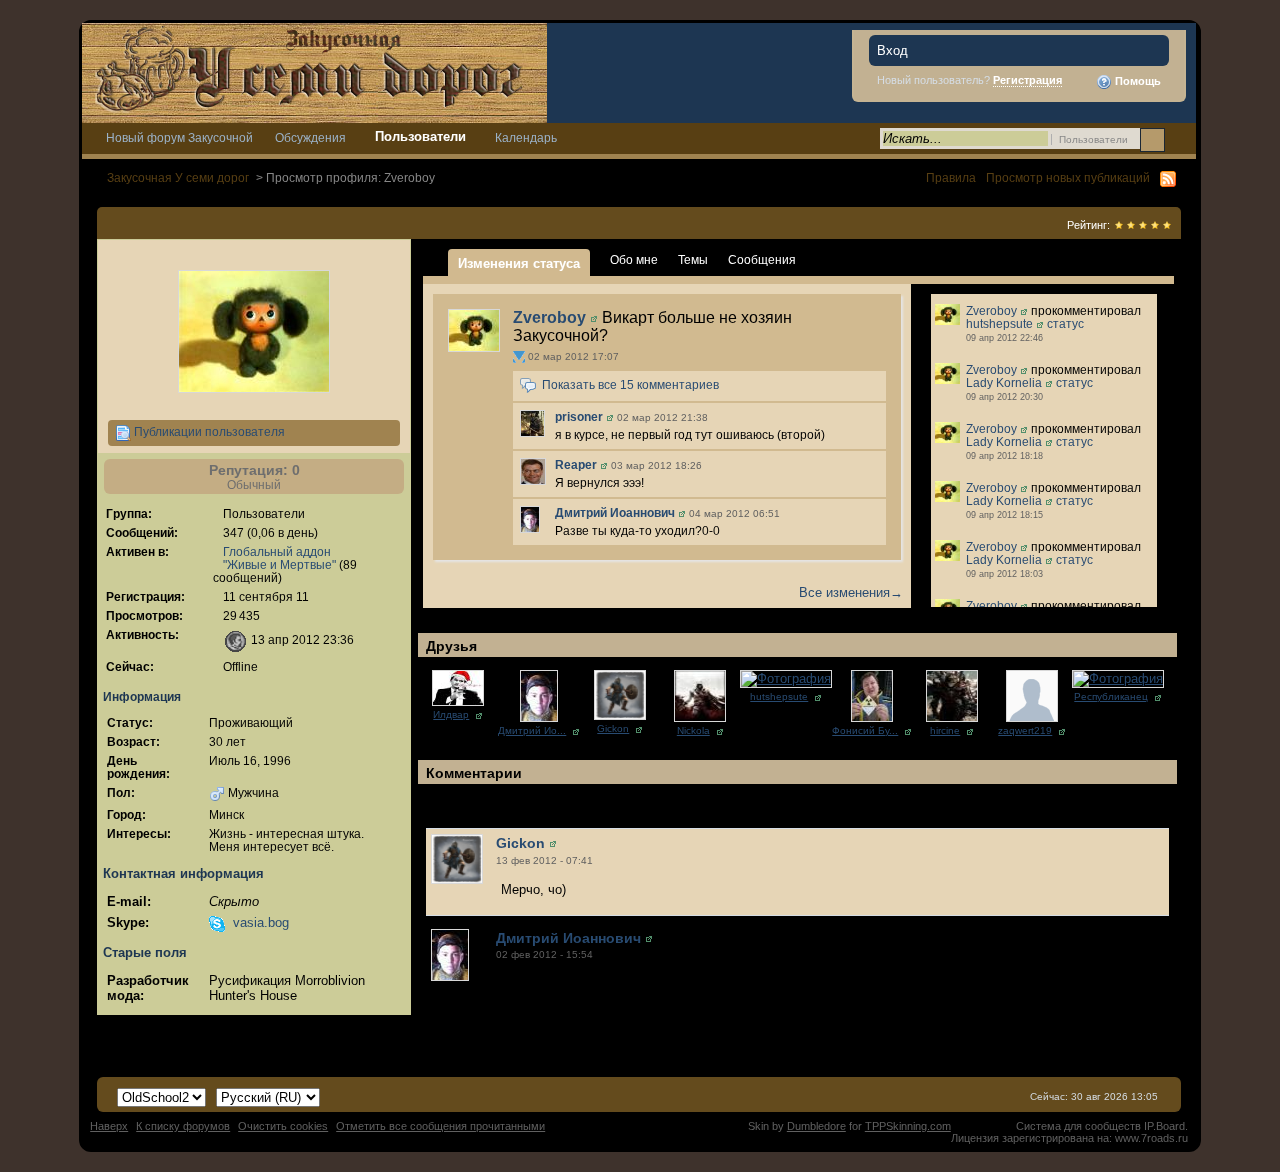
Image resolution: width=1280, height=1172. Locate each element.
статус (1065, 323)
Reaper (576, 465)
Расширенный (1178, 139)
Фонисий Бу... (865, 730)
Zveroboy (549, 317)
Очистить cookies (283, 1126)
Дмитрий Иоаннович (615, 513)
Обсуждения (310, 137)
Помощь (1136, 81)
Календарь (526, 137)
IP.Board (1164, 1126)
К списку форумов (183, 1126)
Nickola (693, 730)
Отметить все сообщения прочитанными (440, 1126)
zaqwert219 (1025, 730)
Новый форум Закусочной (179, 137)
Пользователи (420, 136)
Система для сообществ (1078, 1126)
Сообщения (762, 259)
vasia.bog (261, 922)
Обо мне (634, 259)
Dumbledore (816, 1126)
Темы (693, 259)
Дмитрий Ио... (532, 730)
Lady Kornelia (1004, 382)
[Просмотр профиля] (474, 329)
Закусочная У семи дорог (178, 177)
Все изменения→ (851, 592)
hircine (945, 730)
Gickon (613, 728)
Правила (951, 177)
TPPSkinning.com (908, 1126)
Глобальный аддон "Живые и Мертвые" (279, 558)
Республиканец (1111, 696)
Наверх (109, 1126)
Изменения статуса (519, 263)
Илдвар (451, 714)
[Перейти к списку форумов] (314, 71)
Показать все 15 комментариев (630, 386)
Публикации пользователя (208, 431)
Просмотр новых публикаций (1068, 177)
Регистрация (1027, 80)
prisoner (579, 417)
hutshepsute (999, 323)
